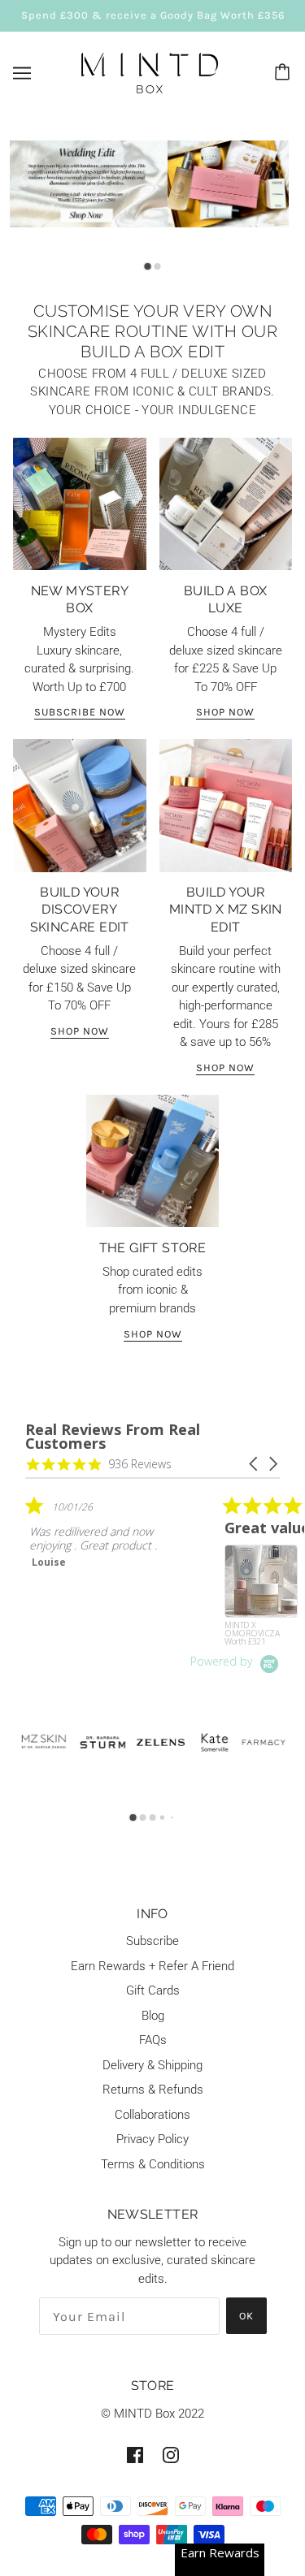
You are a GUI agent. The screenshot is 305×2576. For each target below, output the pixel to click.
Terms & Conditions (153, 2164)
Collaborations (152, 2115)
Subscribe (152, 1941)
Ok (246, 2316)
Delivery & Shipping (152, 2065)
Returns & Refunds (153, 2090)
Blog (153, 2016)
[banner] (150, 71)
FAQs (153, 2040)
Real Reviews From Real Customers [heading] (113, 1437)
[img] (135, 2455)
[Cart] (285, 73)
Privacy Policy (152, 2139)
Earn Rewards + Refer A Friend (152, 1966)
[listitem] (147, 1565)
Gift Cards (153, 1990)
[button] (255, 1464)
